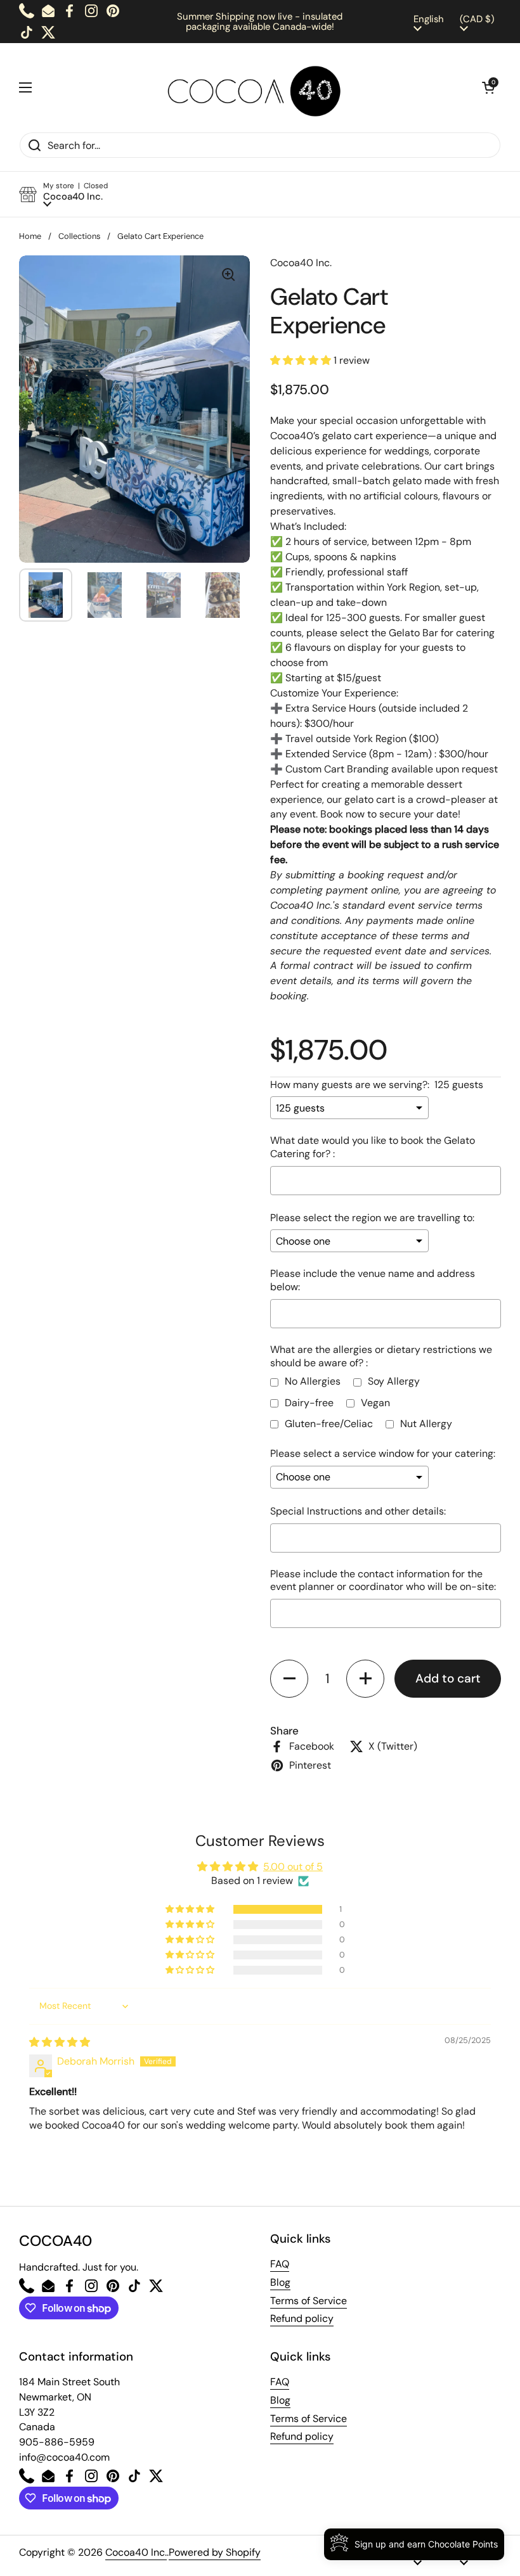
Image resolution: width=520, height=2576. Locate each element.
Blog (280, 2282)
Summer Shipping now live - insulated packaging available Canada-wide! (260, 22)
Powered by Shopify (215, 2552)
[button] (488, 87)
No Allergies (313, 1381)
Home (30, 236)
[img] (60, 2042)
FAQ (280, 2264)
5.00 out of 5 (293, 1867)
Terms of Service (309, 2301)
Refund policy (302, 2318)
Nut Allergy (426, 1424)
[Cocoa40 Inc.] (257, 87)
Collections (79, 236)
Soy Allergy (394, 1381)
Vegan (375, 1403)
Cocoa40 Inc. (136, 2552)
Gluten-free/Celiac (329, 1424)
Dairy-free (309, 1403)
